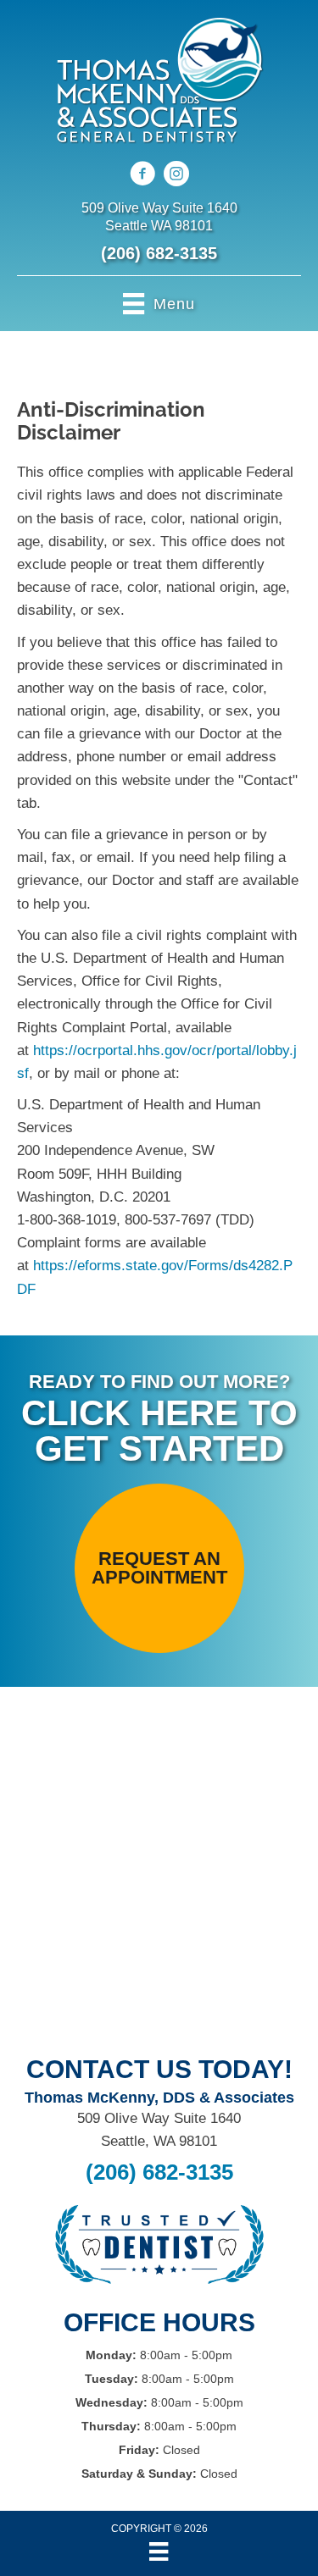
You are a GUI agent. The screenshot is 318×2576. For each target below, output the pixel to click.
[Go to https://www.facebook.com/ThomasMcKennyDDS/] (142, 176)
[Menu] (159, 2551)
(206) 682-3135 (159, 253)
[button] (159, 1568)
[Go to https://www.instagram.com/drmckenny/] (176, 176)
